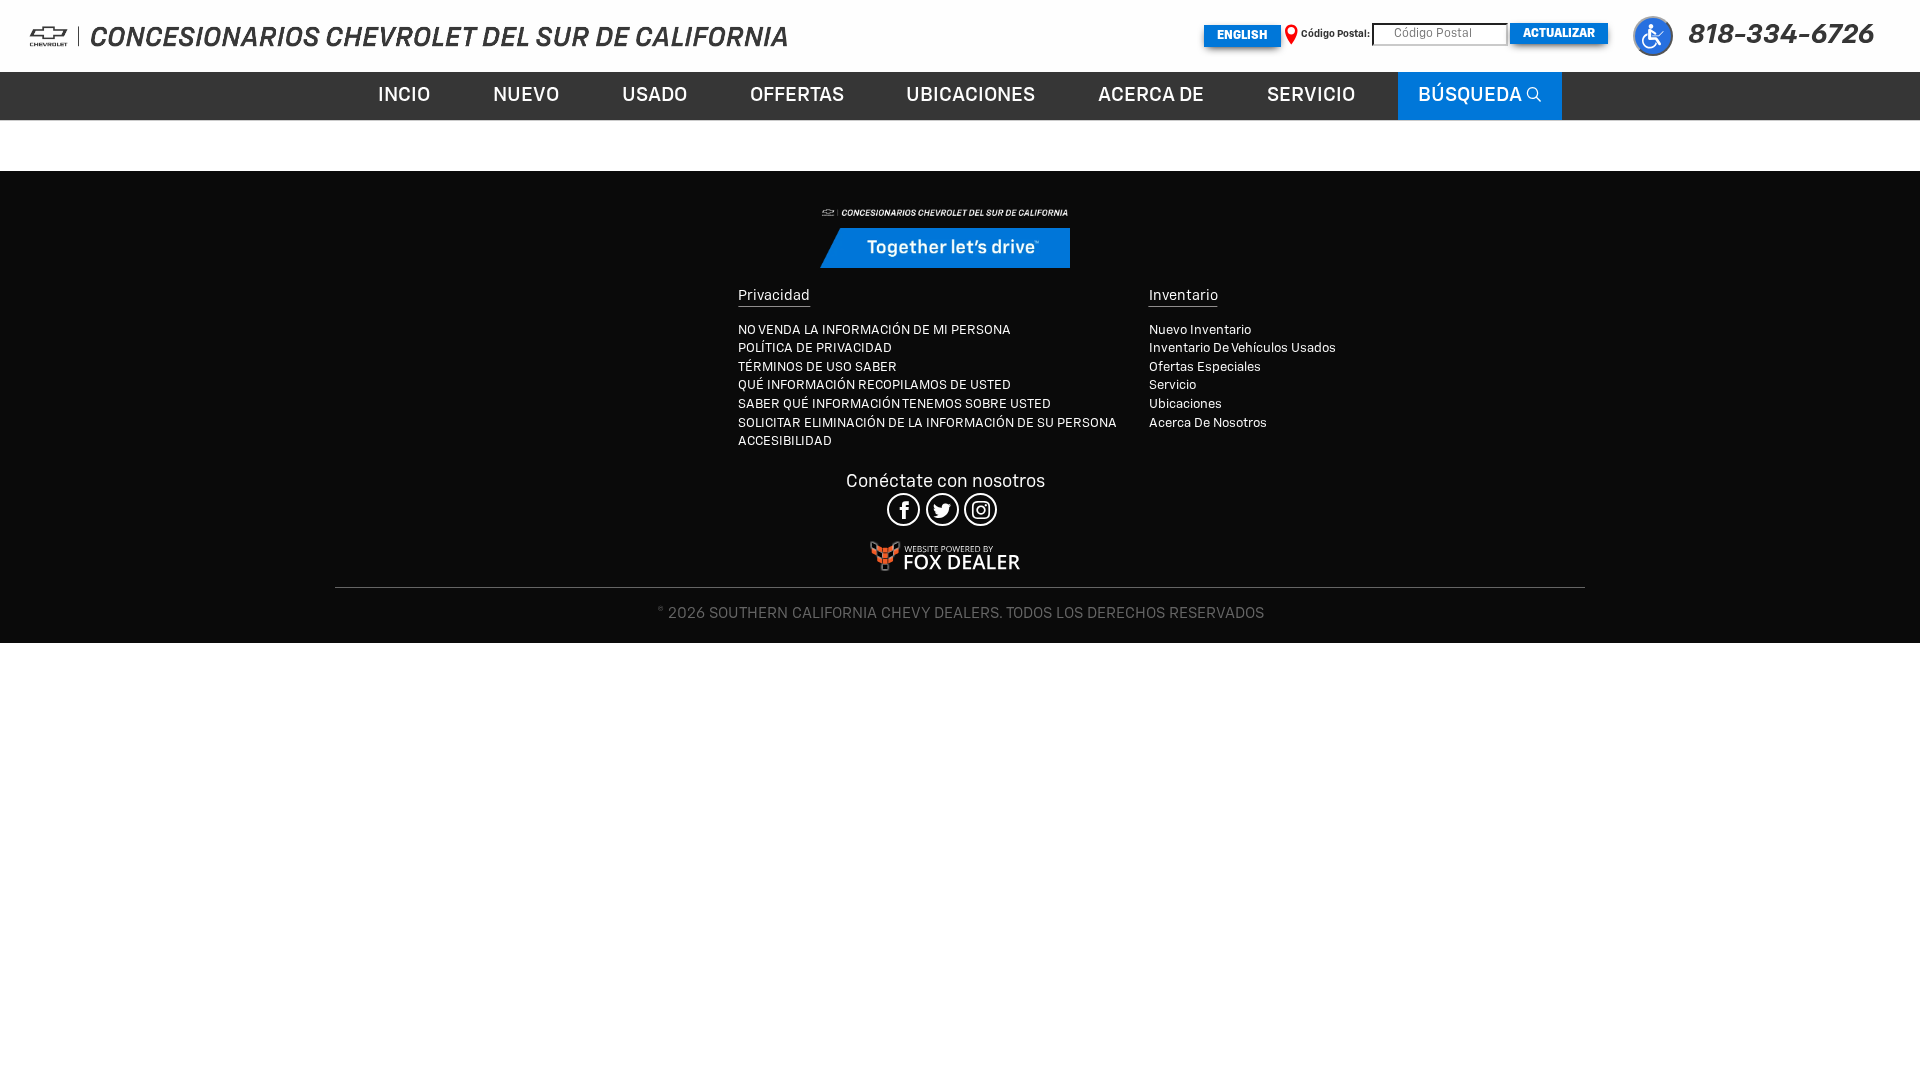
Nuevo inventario (1200, 330)
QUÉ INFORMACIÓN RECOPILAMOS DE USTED (874, 385)
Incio (404, 95)
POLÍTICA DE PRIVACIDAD (815, 348)
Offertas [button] (797, 95)
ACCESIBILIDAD (785, 441)
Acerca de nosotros (1208, 423)
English (1242, 36)
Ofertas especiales (1205, 367)
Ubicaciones (970, 95)
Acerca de (1151, 95)
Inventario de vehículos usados (1242, 348)
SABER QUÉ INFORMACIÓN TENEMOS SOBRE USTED (894, 404)
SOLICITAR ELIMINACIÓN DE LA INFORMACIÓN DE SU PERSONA (927, 423)
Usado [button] (654, 95)
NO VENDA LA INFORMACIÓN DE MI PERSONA (874, 330)
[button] (1653, 36)
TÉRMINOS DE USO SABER (817, 367)
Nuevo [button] (526, 95)
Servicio (1311, 95)
